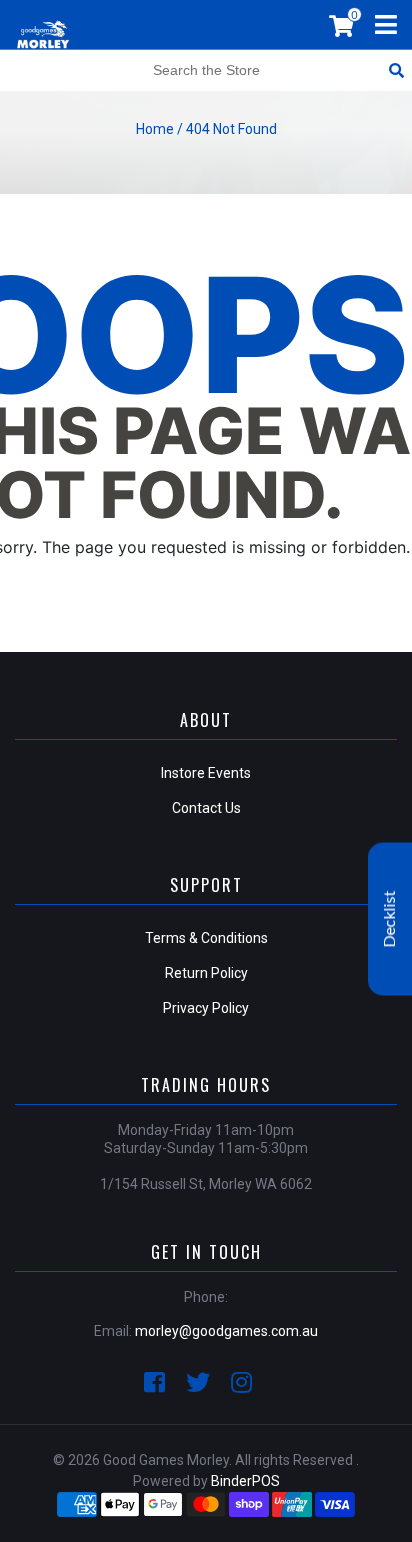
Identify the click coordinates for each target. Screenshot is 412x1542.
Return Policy (206, 973)
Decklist (390, 919)
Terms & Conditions (206, 938)
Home (155, 129)
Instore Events (206, 773)
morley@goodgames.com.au (226, 1331)
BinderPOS (245, 1481)
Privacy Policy (206, 1008)
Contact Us (206, 808)
